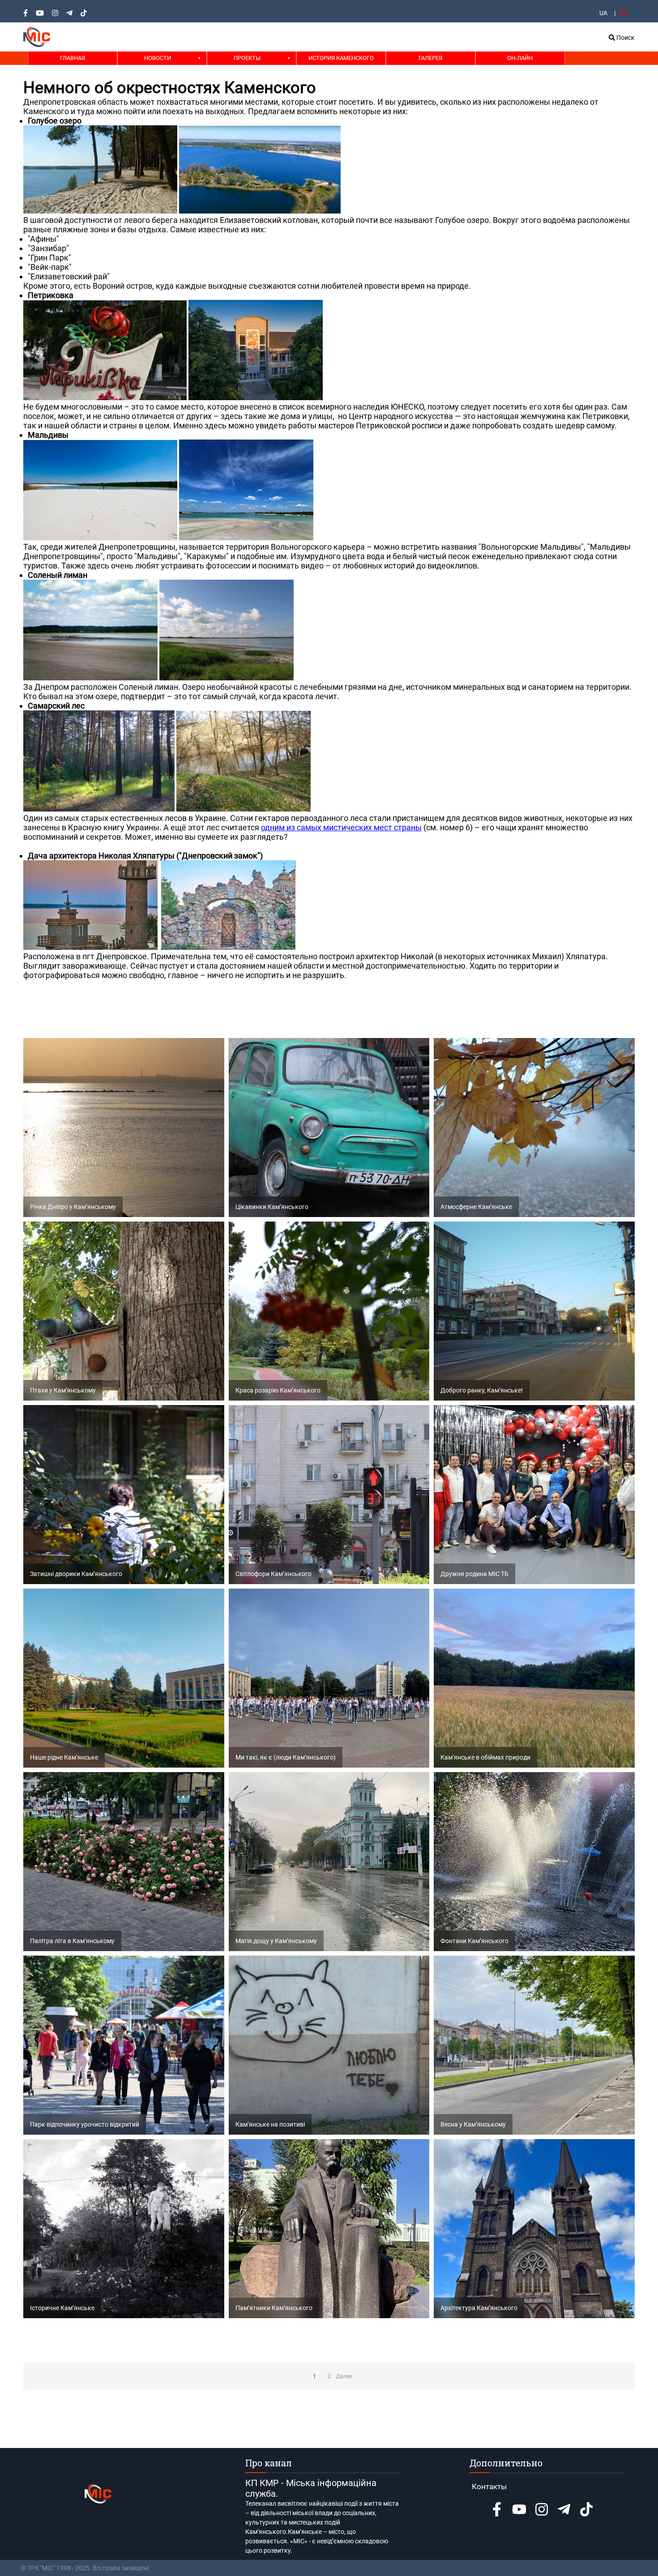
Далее (344, 2376)
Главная (73, 58)
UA (603, 13)
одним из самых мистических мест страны (341, 827)
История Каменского (341, 58)
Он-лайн (520, 58)
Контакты (489, 2486)
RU (624, 13)
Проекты (247, 58)
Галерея (430, 58)
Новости (158, 58)
